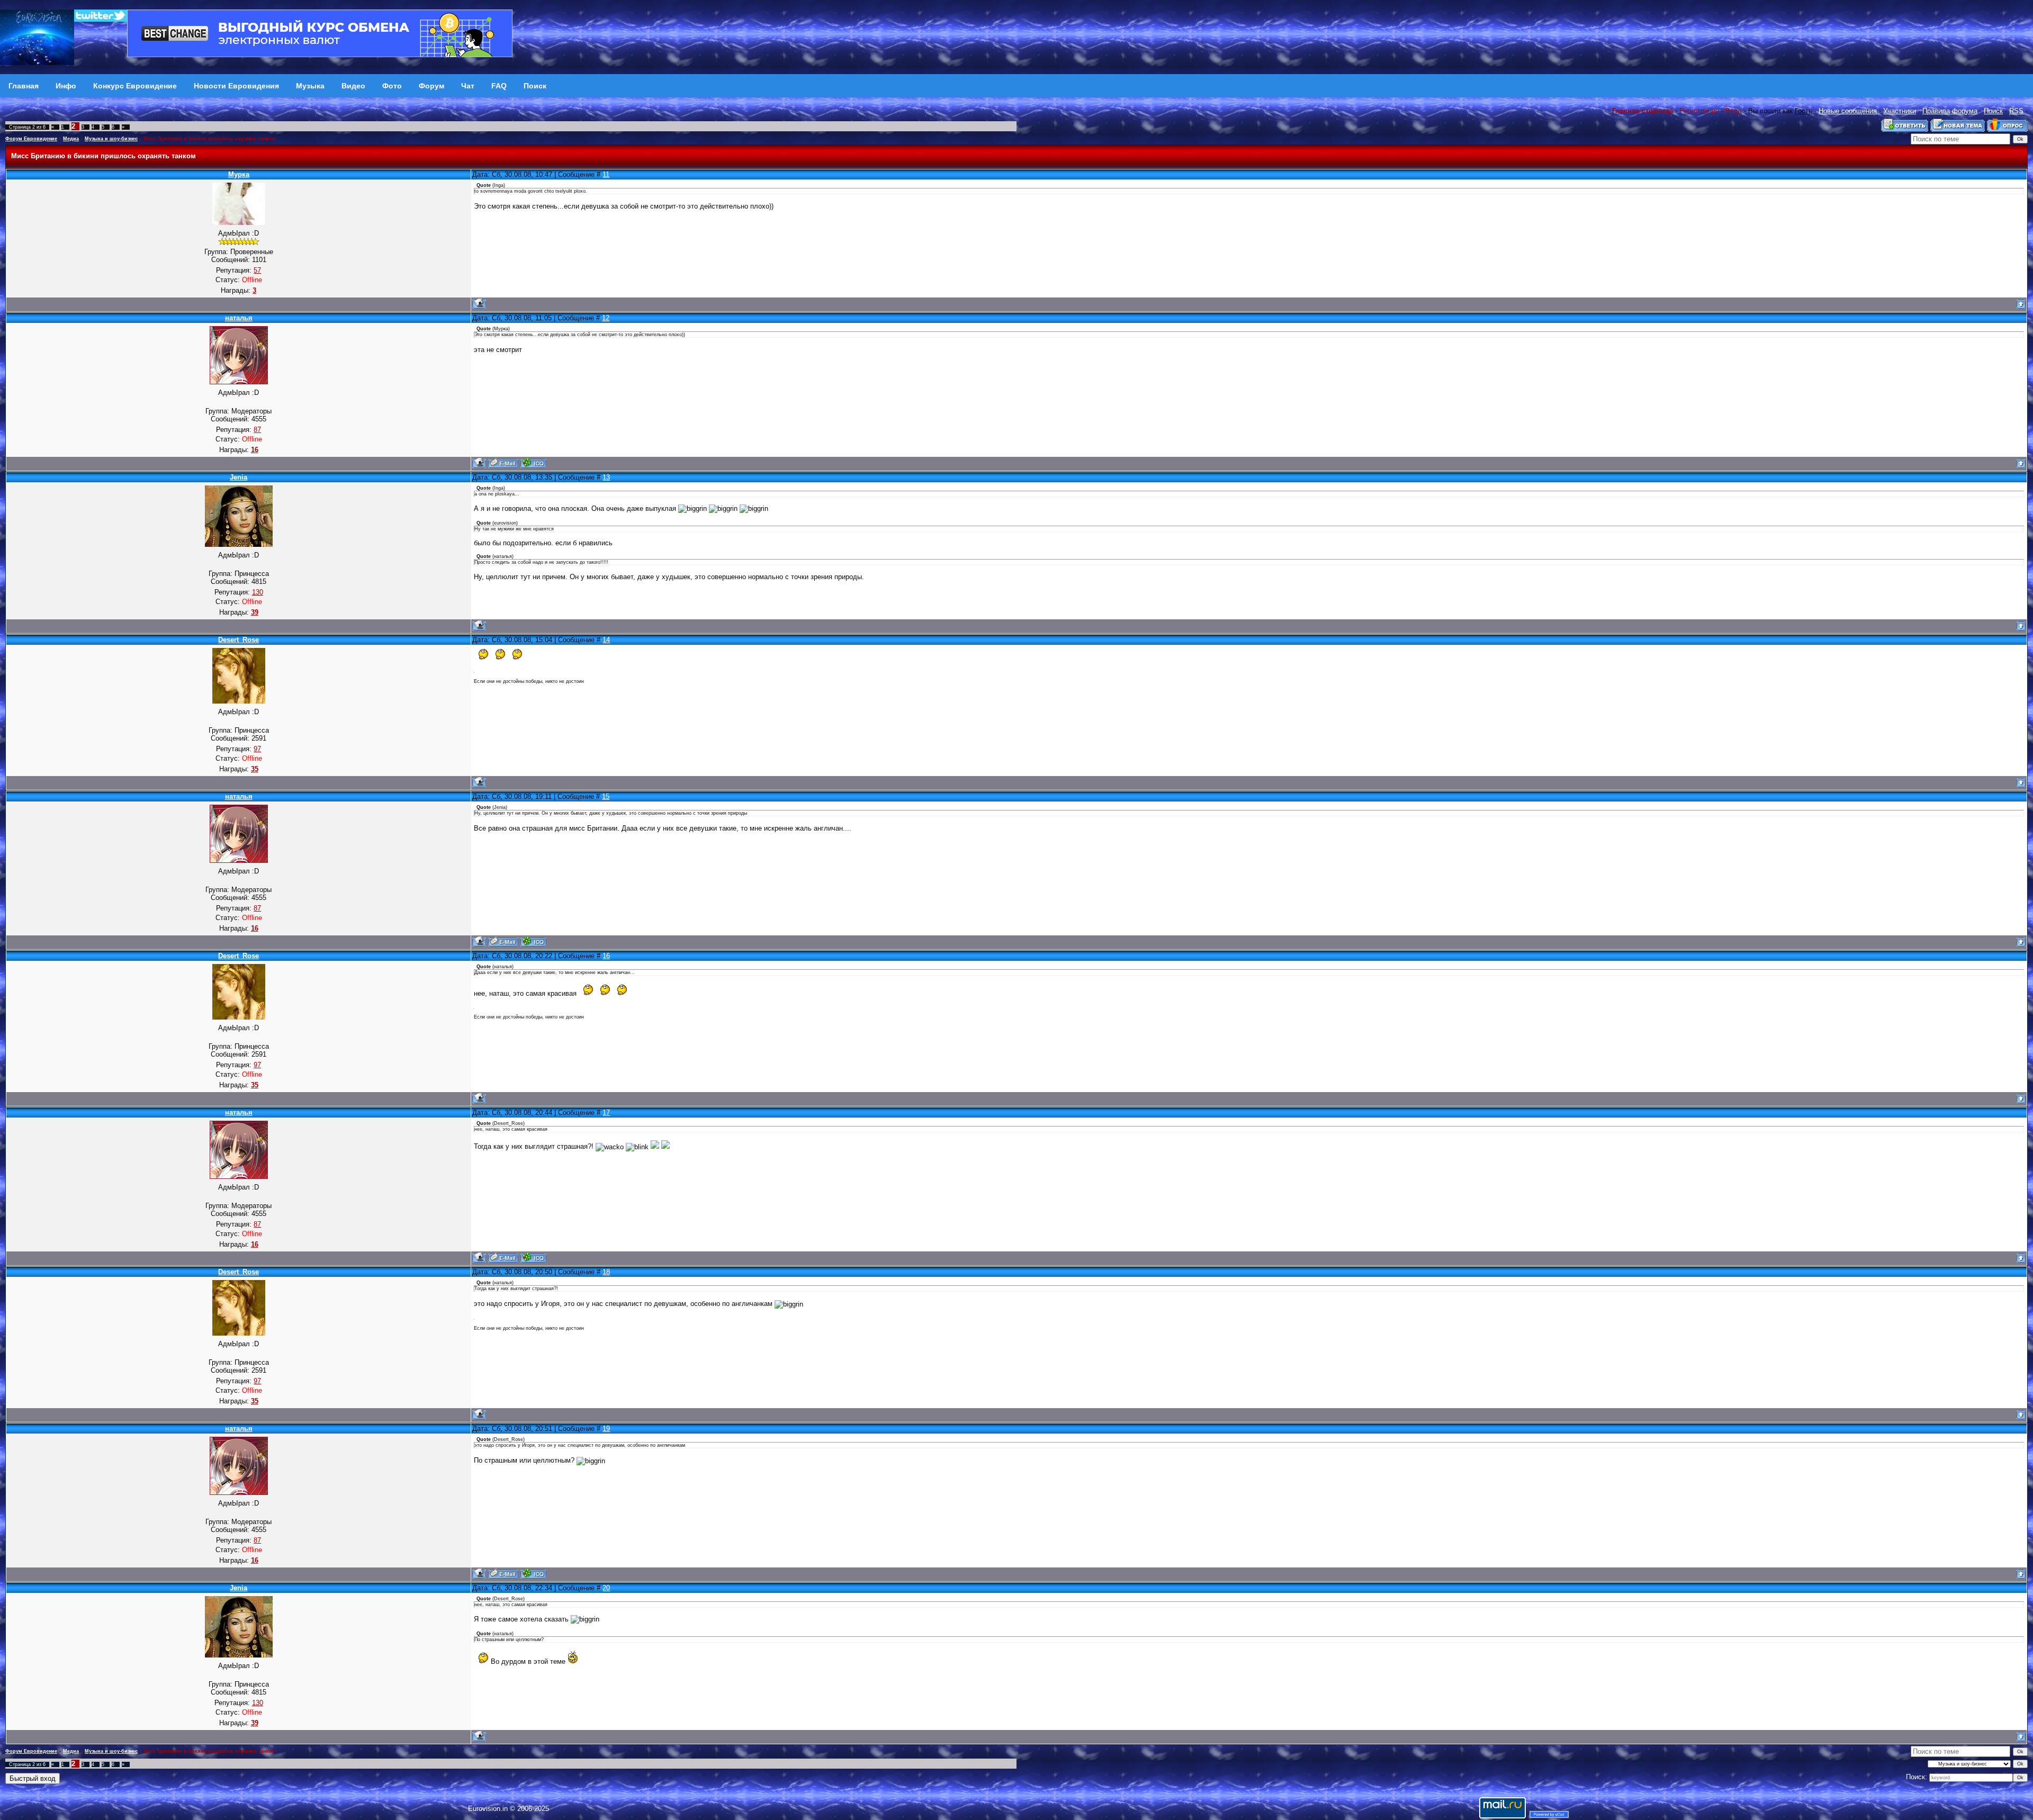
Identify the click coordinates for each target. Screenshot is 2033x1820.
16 (606, 956)
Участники (1900, 111)
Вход (1734, 111)
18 (606, 1272)
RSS (2016, 111)
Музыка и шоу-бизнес (111, 139)
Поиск (1993, 111)
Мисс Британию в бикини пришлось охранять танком (210, 139)
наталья (239, 318)
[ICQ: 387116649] (533, 463)
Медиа (71, 139)
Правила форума (1950, 111)
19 (606, 1429)
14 (606, 640)
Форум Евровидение (31, 139)
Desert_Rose (239, 640)
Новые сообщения (1848, 111)
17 (606, 1112)
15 (606, 796)
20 (606, 1588)
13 (606, 477)
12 (606, 318)
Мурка (239, 174)
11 (606, 174)
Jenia (239, 477)
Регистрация (1699, 111)
